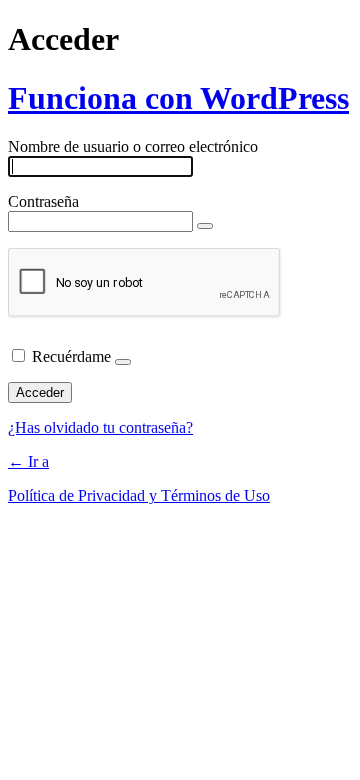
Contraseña (43, 201)
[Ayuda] (123, 362)
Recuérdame (71, 356)
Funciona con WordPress (178, 98)
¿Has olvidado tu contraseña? (100, 427)
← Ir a (28, 461)
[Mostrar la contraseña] (205, 226)
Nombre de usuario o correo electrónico (133, 146)
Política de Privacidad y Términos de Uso (139, 495)
